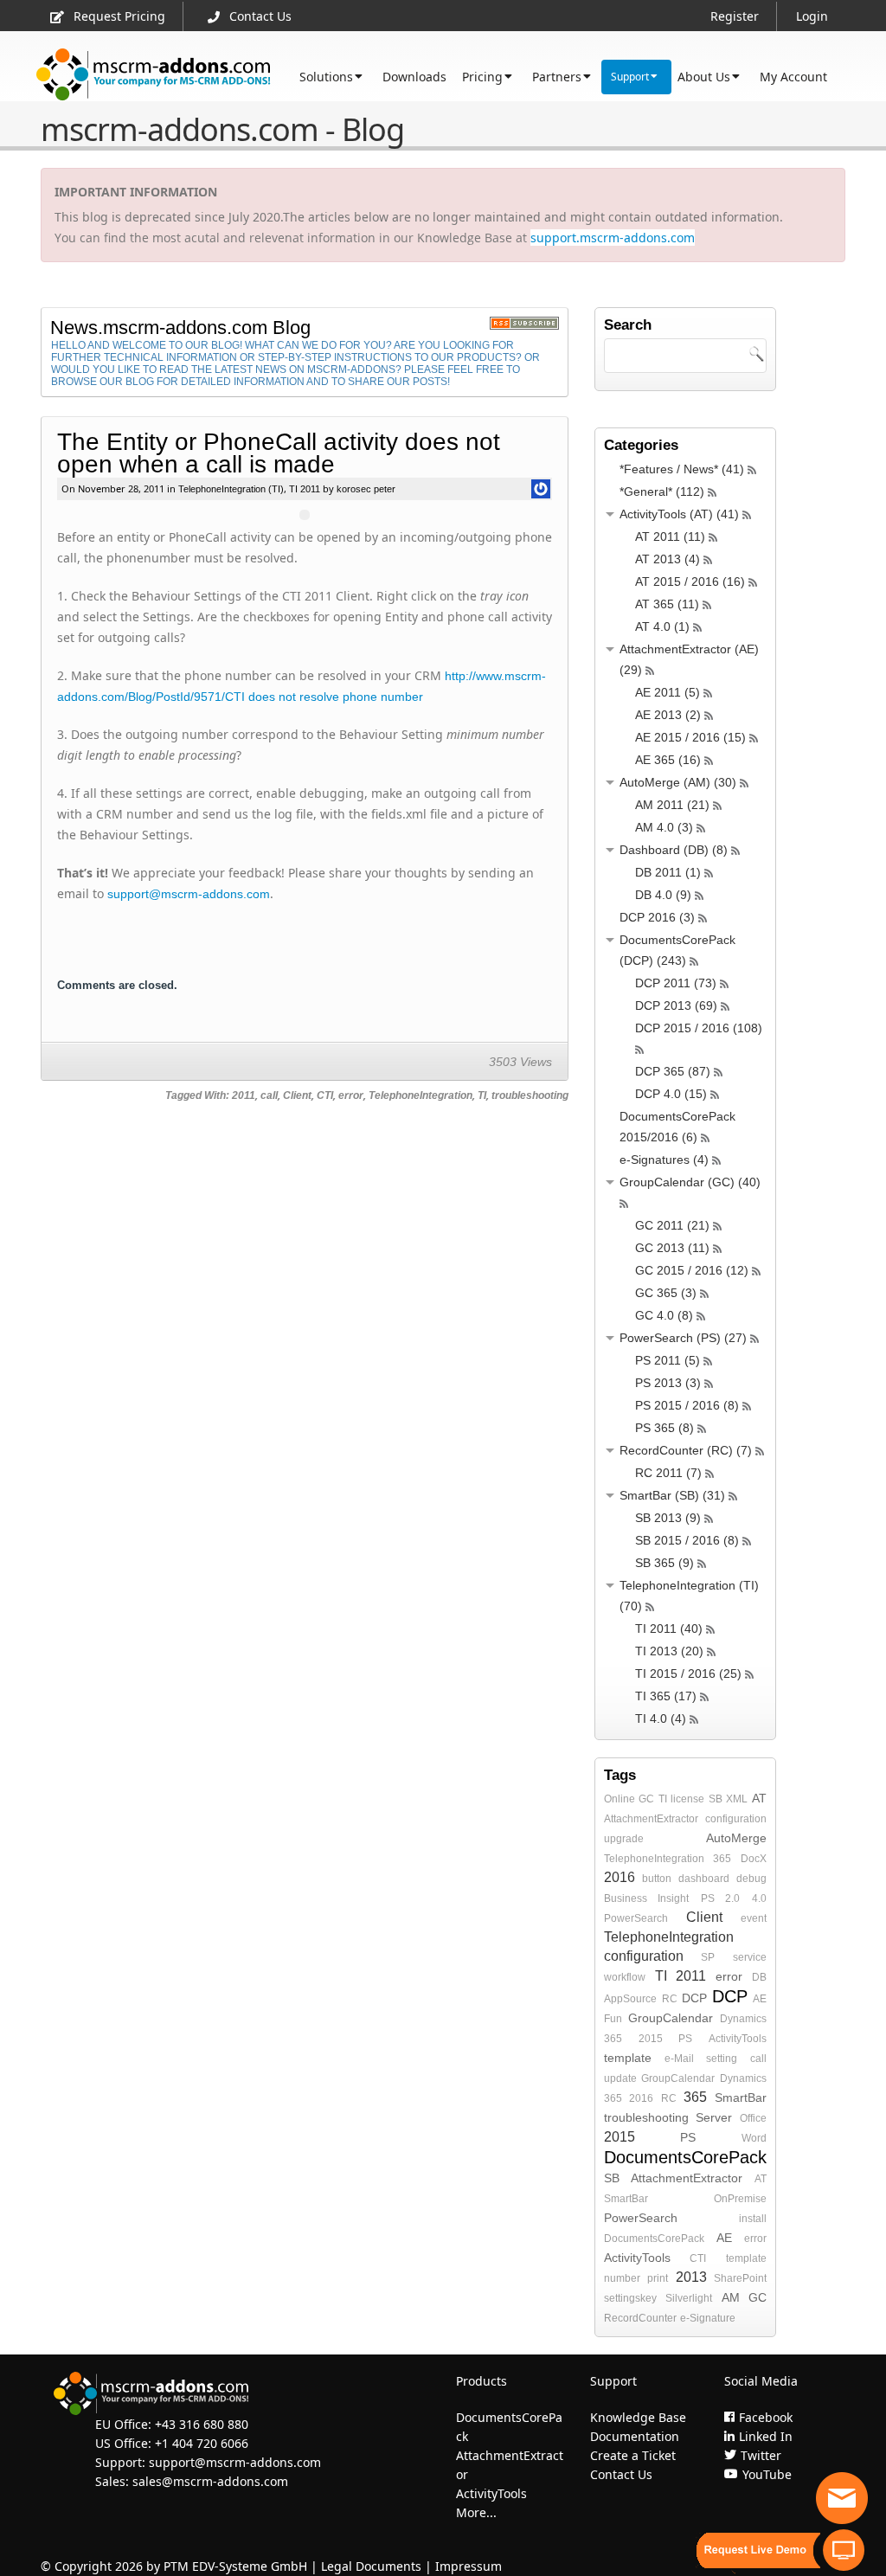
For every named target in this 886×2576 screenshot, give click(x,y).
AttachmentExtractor (651, 1819)
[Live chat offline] (842, 2498)
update (620, 2078)
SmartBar (741, 2097)
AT (759, 1798)
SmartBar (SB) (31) (672, 1495)
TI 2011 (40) (669, 1628)
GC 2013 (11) (672, 1248)
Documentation (635, 2436)
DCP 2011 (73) (676, 983)
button (657, 1879)
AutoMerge (736, 1838)
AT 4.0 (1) (662, 626)
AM (731, 2297)
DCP (694, 1998)
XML (737, 1799)
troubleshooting (530, 1095)
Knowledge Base (638, 2417)
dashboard (704, 1879)
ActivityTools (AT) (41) (679, 514)
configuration (736, 1819)
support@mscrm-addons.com (189, 894)
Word (754, 2138)
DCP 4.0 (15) (671, 1094)
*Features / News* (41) (682, 469)
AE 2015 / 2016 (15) (690, 737)
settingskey (630, 2298)
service (750, 1957)
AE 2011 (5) (668, 692)
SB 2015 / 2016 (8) (687, 1540)
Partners (557, 77)
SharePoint (740, 2278)
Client (297, 1095)
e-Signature (708, 2318)
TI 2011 (305, 489)
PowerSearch (636, 1918)
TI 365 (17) (666, 1696)
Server (714, 2117)
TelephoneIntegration (421, 1095)
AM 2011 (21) (672, 805)
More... (476, 2512)
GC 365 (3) (666, 1293)
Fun (613, 2019)
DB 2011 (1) (668, 872)
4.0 (759, 1898)
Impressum (469, 2566)
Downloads (414, 77)
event (754, 1918)
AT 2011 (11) (670, 536)
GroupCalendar (671, 2018)
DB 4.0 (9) (663, 895)
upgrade (624, 1839)
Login (812, 16)
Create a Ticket (633, 2455)
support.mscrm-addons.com (613, 238)
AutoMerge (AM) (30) (678, 782)
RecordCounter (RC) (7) (686, 1450)
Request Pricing (119, 16)
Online (620, 1799)
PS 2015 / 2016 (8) (687, 1405)
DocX (754, 1859)
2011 (244, 1095)
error (351, 1095)
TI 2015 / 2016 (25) (688, 1673)
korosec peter (365, 489)
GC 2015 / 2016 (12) (692, 1270)
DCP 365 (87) (673, 1071)
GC (646, 1799)
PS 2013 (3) (668, 1383)
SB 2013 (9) (668, 1518)
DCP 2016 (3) (657, 917)
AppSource (630, 1999)
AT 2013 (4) (668, 559)
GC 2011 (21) (672, 1225)
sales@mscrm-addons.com (210, 2481)
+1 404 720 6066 (202, 2443)
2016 (620, 1877)
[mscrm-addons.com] (154, 75)
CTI (325, 1095)
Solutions (326, 77)
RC (670, 1999)
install (753, 2219)
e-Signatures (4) (664, 1160)
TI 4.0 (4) (661, 1718)
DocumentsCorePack (685, 2157)
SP (708, 1957)
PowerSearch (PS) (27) (683, 1338)
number (622, 2278)
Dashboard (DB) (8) (674, 850)
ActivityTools (738, 2039)
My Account (793, 77)
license (687, 1799)
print (658, 2278)
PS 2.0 (721, 1898)
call (269, 1095)
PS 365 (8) (664, 1428)
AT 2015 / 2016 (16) (690, 581)
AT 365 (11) (667, 604)
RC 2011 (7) (668, 1473)
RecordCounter (640, 2318)
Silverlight (689, 2298)
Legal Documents (371, 2566)
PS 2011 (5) (668, 1360)
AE (760, 1999)
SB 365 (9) (664, 1563)
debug (751, 1879)
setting (722, 2059)
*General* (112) (662, 491)
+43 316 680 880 (202, 2424)
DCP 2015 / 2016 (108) (699, 1028)
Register (735, 16)
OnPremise (740, 2199)
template (628, 2058)
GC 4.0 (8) (664, 1315)
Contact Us (260, 16)
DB (759, 1977)
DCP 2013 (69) (676, 1005)
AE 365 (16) (668, 760)
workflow (625, 1977)
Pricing (482, 77)
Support (630, 77)
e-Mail (679, 2059)
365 (722, 1859)
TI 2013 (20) (669, 1651)
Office (753, 2118)
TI (482, 1095)
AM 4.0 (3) (664, 827)
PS (685, 2039)
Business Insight (647, 1898)
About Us (704, 77)
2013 (691, 2277)
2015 (651, 2039)
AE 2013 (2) (668, 715)
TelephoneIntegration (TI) (231, 489)
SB (716, 1799)
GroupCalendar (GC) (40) (690, 1182)
